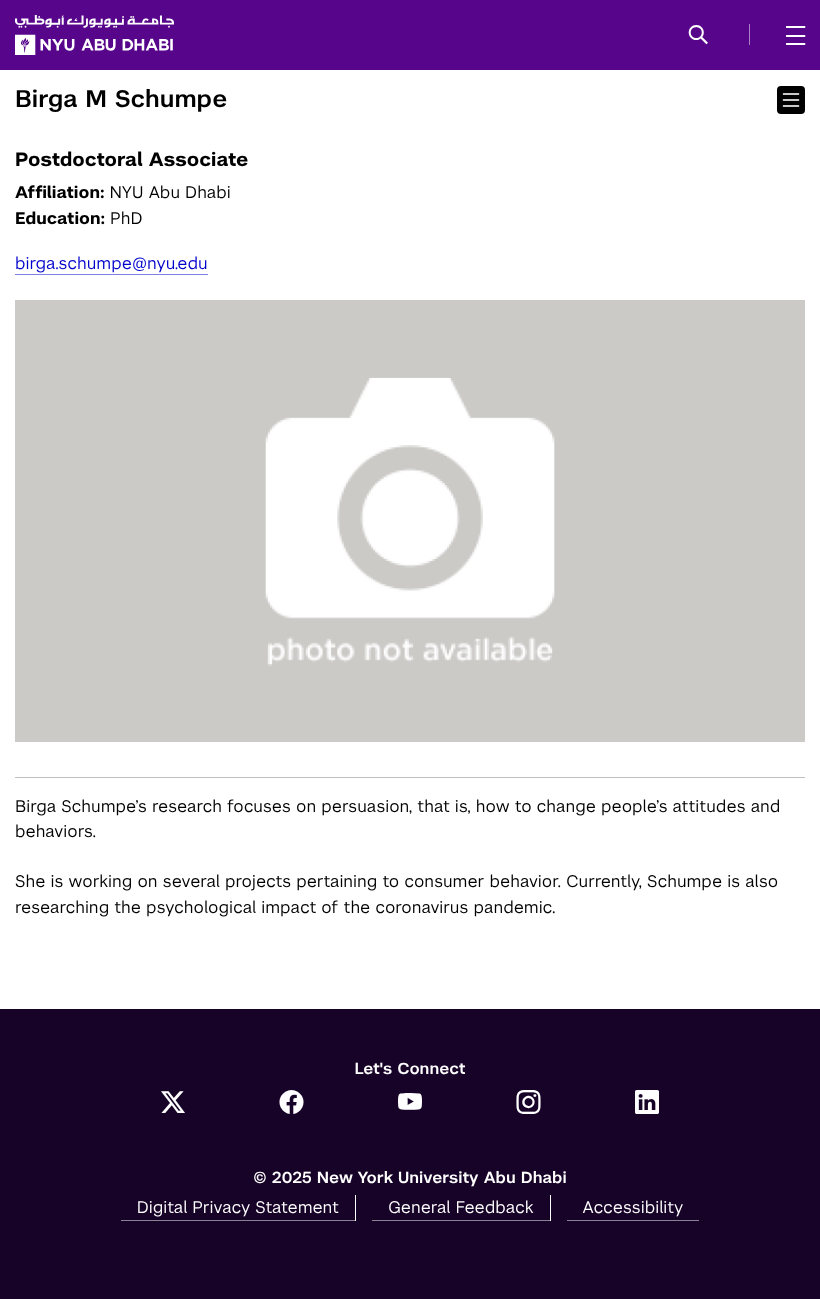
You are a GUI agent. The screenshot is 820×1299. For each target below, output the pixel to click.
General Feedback (461, 1207)
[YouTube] (410, 1104)
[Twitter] (173, 1104)
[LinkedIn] (647, 1104)
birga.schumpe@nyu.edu (111, 263)
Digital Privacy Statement (238, 1207)
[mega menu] (789, 35)
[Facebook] (291, 1104)
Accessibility (633, 1207)
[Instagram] (528, 1104)
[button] (698, 36)
